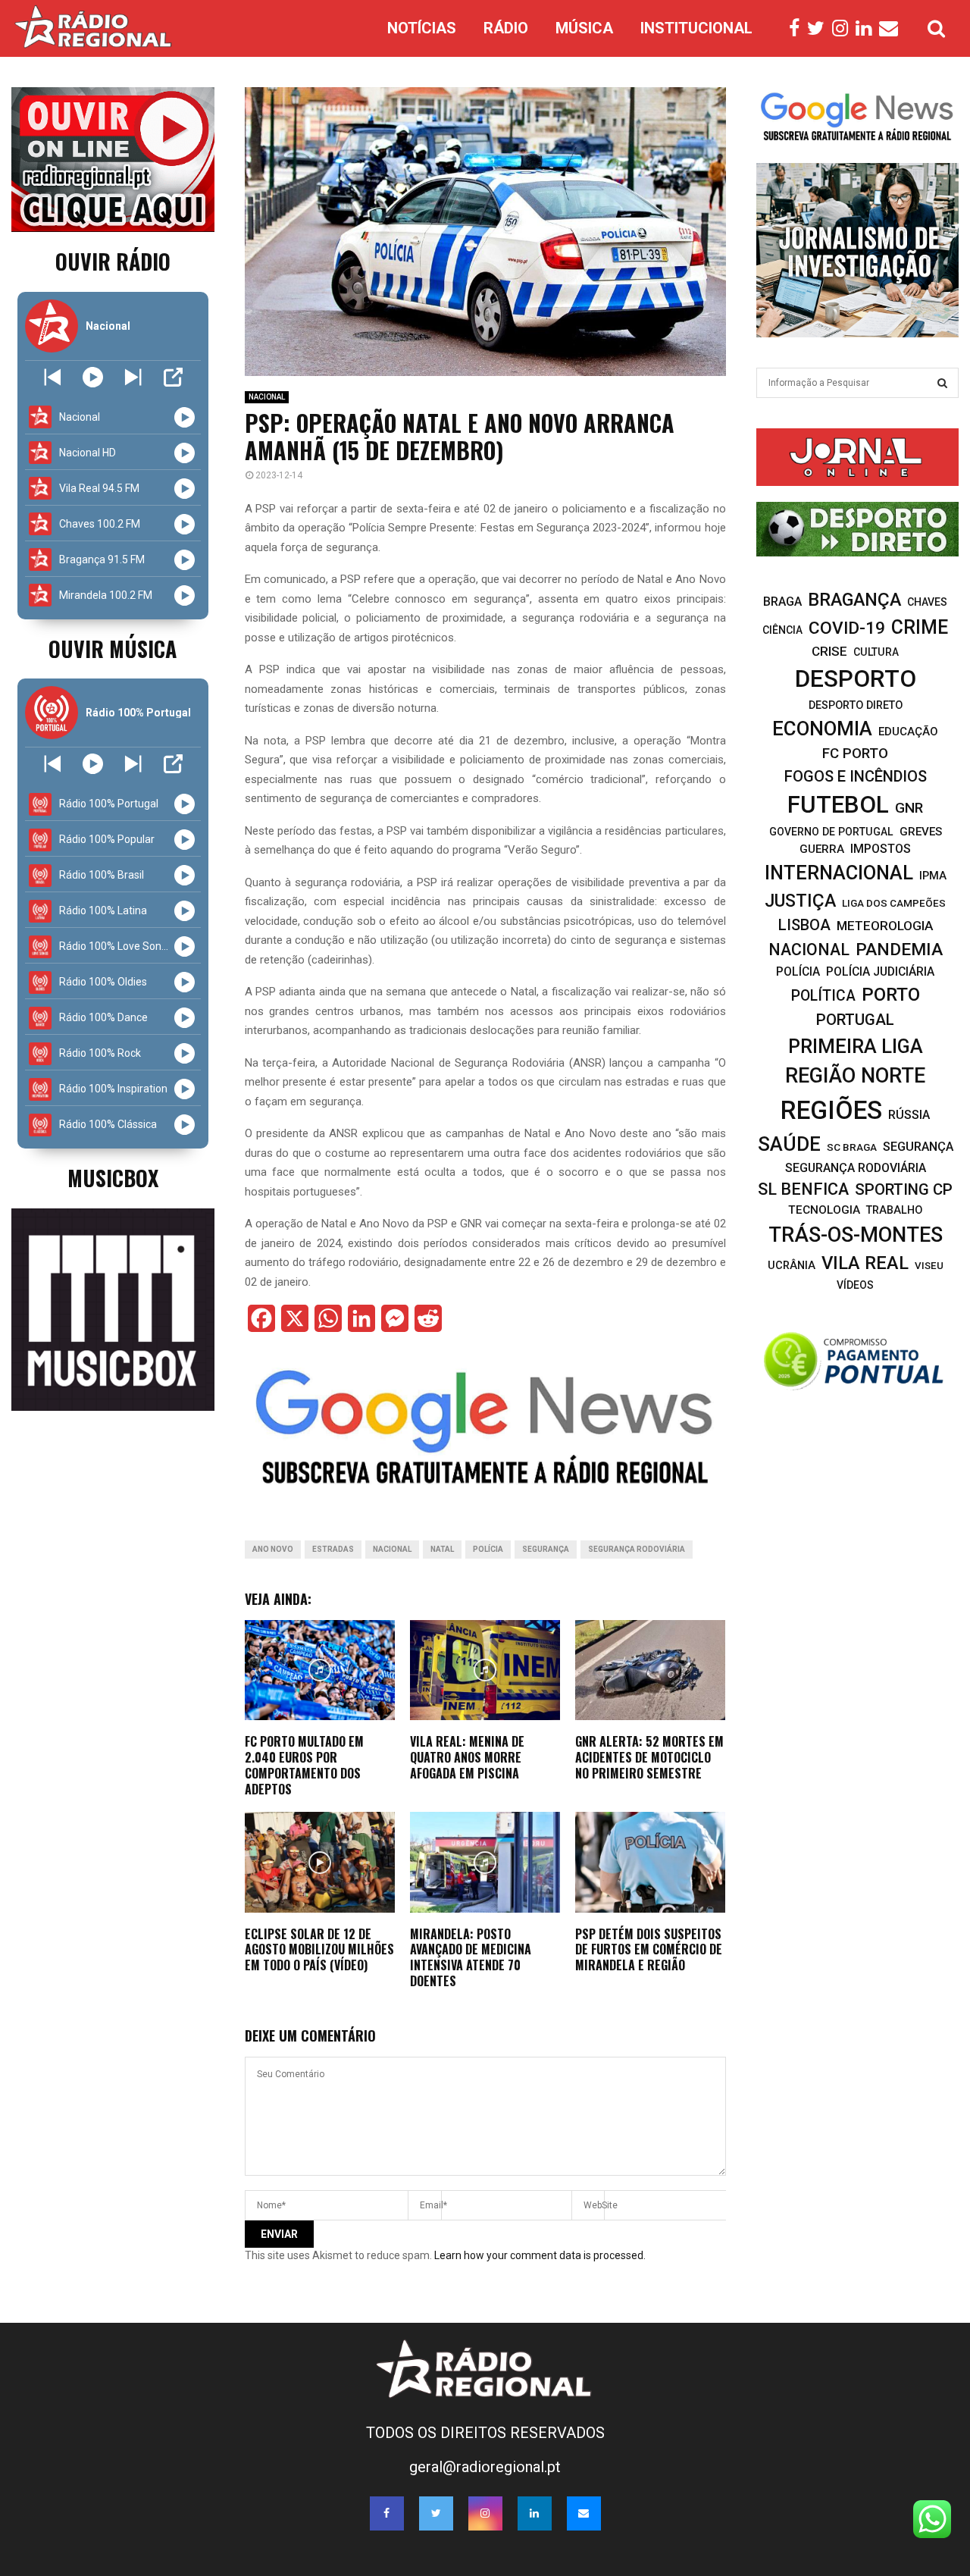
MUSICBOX (113, 1178)
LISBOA (804, 925)
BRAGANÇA (854, 600)
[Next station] (53, 377)
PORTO (891, 994)
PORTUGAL (855, 1020)
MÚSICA (584, 28)
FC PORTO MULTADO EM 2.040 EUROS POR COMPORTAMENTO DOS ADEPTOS (304, 1765)
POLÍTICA (823, 996)
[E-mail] (892, 29)
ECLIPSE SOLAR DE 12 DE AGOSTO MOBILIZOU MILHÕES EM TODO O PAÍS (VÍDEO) (319, 1950)
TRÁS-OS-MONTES (856, 1235)
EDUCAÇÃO (908, 732)
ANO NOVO (273, 1549)
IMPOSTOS (881, 849)
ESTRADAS (333, 1549)
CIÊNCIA (782, 630)
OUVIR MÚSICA (113, 649)
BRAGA (782, 602)
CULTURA (876, 652)
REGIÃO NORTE (855, 1076)
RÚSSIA (909, 1115)
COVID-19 (847, 628)
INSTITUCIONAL (696, 28)
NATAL (442, 1549)
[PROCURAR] (942, 383)
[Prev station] (133, 377)
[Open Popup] (173, 377)
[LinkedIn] (867, 29)
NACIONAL (267, 397)
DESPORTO (856, 679)
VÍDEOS (855, 1285)
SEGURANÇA (546, 1549)
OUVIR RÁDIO (113, 261)
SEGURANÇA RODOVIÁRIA (637, 1549)
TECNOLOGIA (824, 1210)
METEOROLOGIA (885, 926)
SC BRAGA (852, 1147)
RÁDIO (506, 28)
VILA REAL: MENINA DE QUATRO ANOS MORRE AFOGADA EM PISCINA (467, 1757)
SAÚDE (789, 1144)
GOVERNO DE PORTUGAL (831, 832)
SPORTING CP (904, 1189)
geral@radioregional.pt (485, 2467)
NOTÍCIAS (422, 28)
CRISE (829, 651)
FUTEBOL (838, 805)
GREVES (921, 832)
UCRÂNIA (792, 1265)
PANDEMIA (899, 950)
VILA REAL (865, 1263)
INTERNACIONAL (839, 873)
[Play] (93, 377)
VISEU (929, 1266)
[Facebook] (798, 29)
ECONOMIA (822, 729)
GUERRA (822, 849)
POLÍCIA (488, 1549)
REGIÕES (831, 1110)
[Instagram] (844, 29)
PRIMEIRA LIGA (856, 1046)
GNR (909, 808)
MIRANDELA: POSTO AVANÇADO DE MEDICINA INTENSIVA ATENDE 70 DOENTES (471, 1957)
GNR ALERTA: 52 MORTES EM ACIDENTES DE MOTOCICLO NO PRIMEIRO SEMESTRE (649, 1757)
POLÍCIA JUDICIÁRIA (880, 971)
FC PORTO (855, 754)
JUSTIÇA (800, 901)
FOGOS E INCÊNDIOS (856, 776)
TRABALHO (894, 1210)
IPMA (933, 876)
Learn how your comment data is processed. (540, 2255)
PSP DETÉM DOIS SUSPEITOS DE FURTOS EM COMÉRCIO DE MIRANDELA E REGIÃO (649, 1950)
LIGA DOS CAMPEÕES (894, 903)
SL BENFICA (803, 1189)
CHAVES (927, 602)
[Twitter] (820, 29)
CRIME (920, 627)
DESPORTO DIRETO (856, 705)
